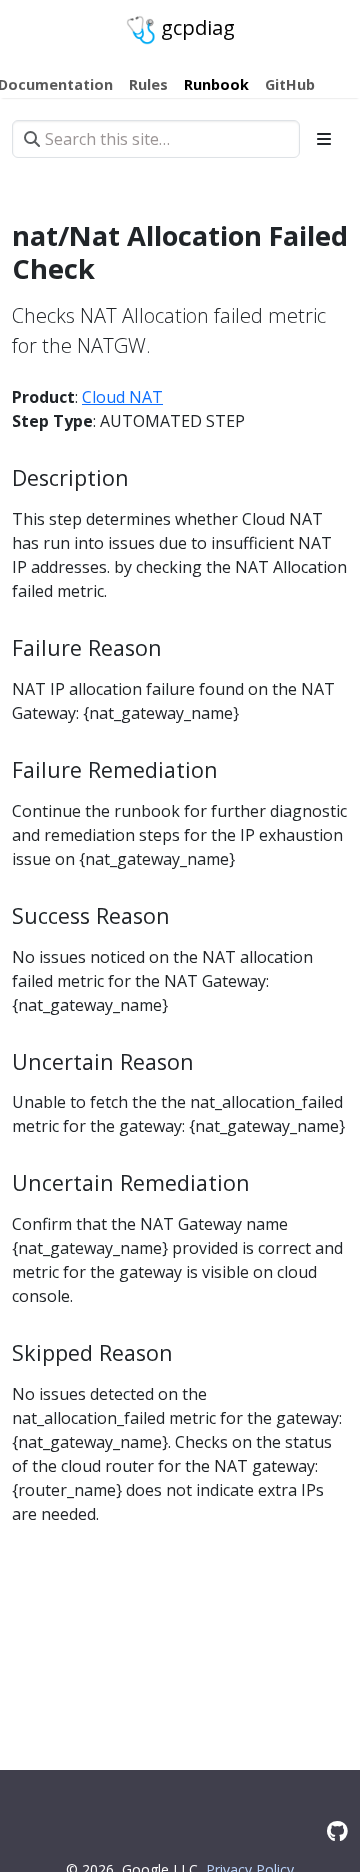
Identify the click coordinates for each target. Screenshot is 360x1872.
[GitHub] (337, 1830)
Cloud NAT (122, 397)
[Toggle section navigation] (324, 139)
